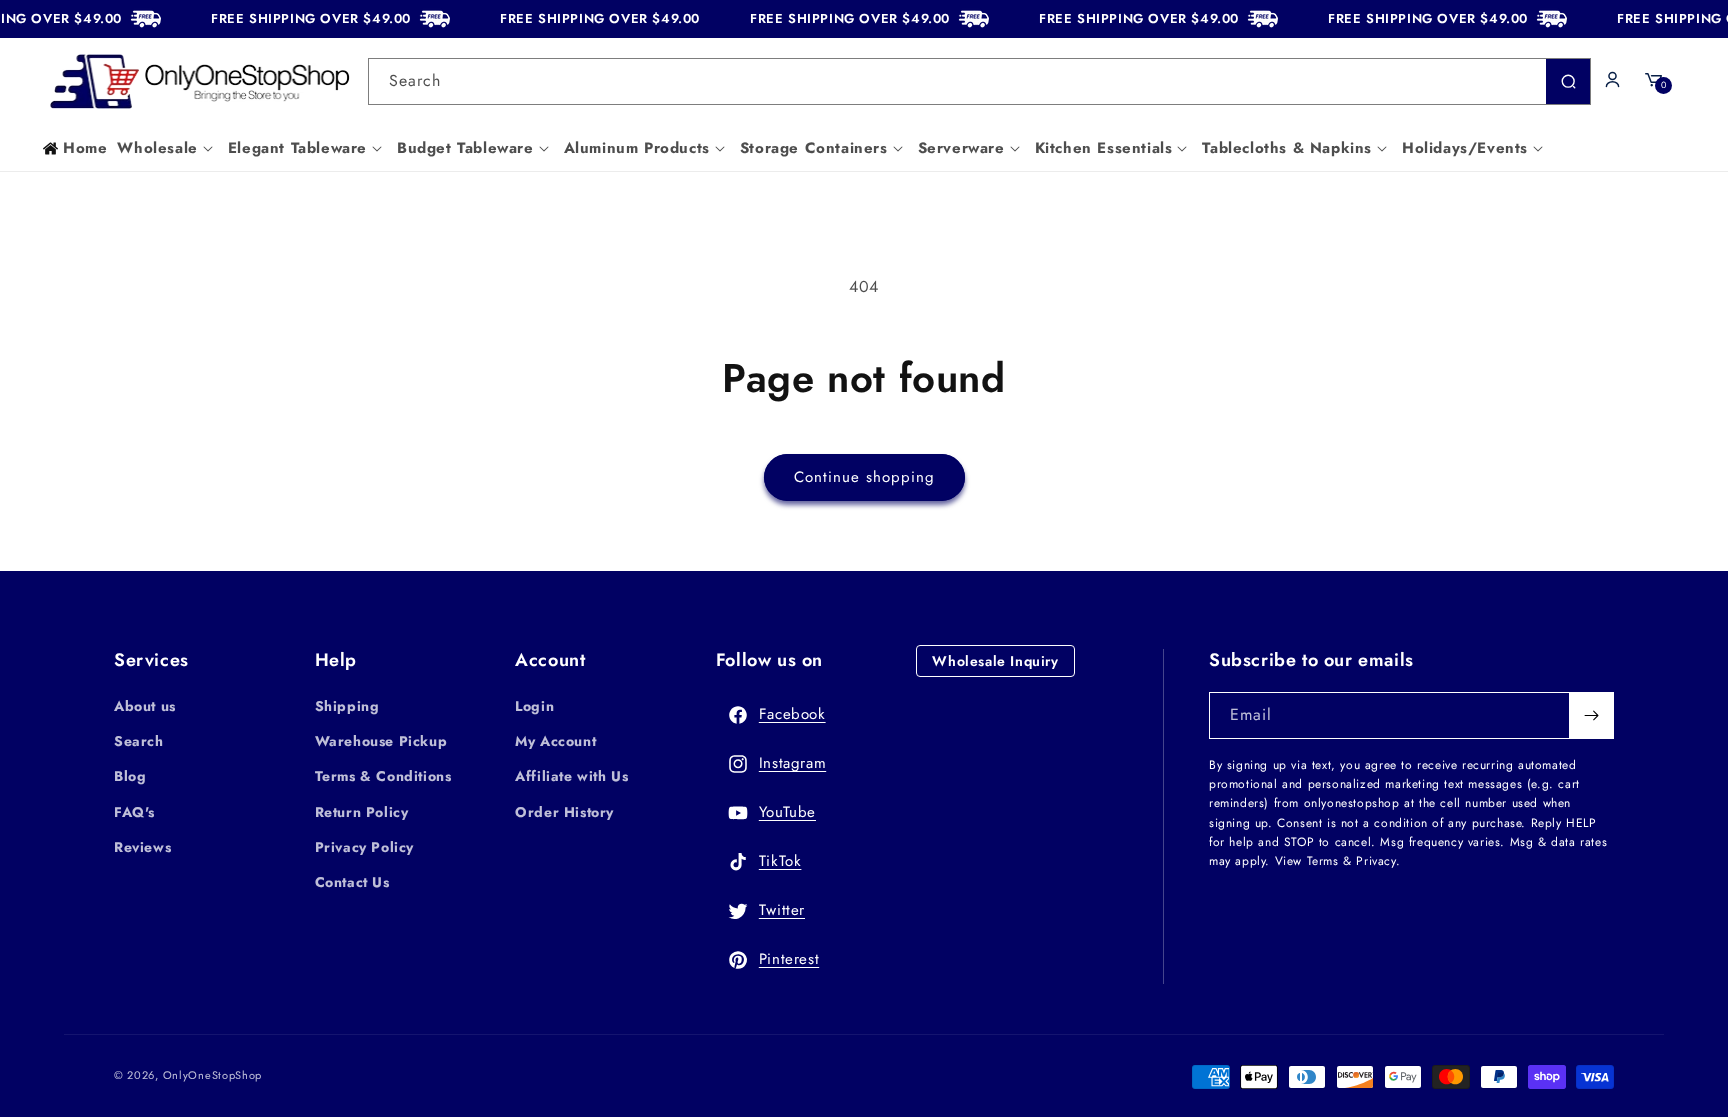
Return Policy (362, 812)
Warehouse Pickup (381, 741)
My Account (555, 741)
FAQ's (134, 812)
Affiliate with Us (571, 776)
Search (139, 741)
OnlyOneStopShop (213, 1075)
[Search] (1568, 81)
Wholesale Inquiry (995, 661)
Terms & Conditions (383, 776)
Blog (130, 776)
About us (145, 706)
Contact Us (352, 882)
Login (534, 706)
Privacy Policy (364, 847)
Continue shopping (864, 477)
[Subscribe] (1591, 715)
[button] (167, 149)
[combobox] (979, 81)
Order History (564, 812)
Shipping (347, 706)
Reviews (142, 847)
